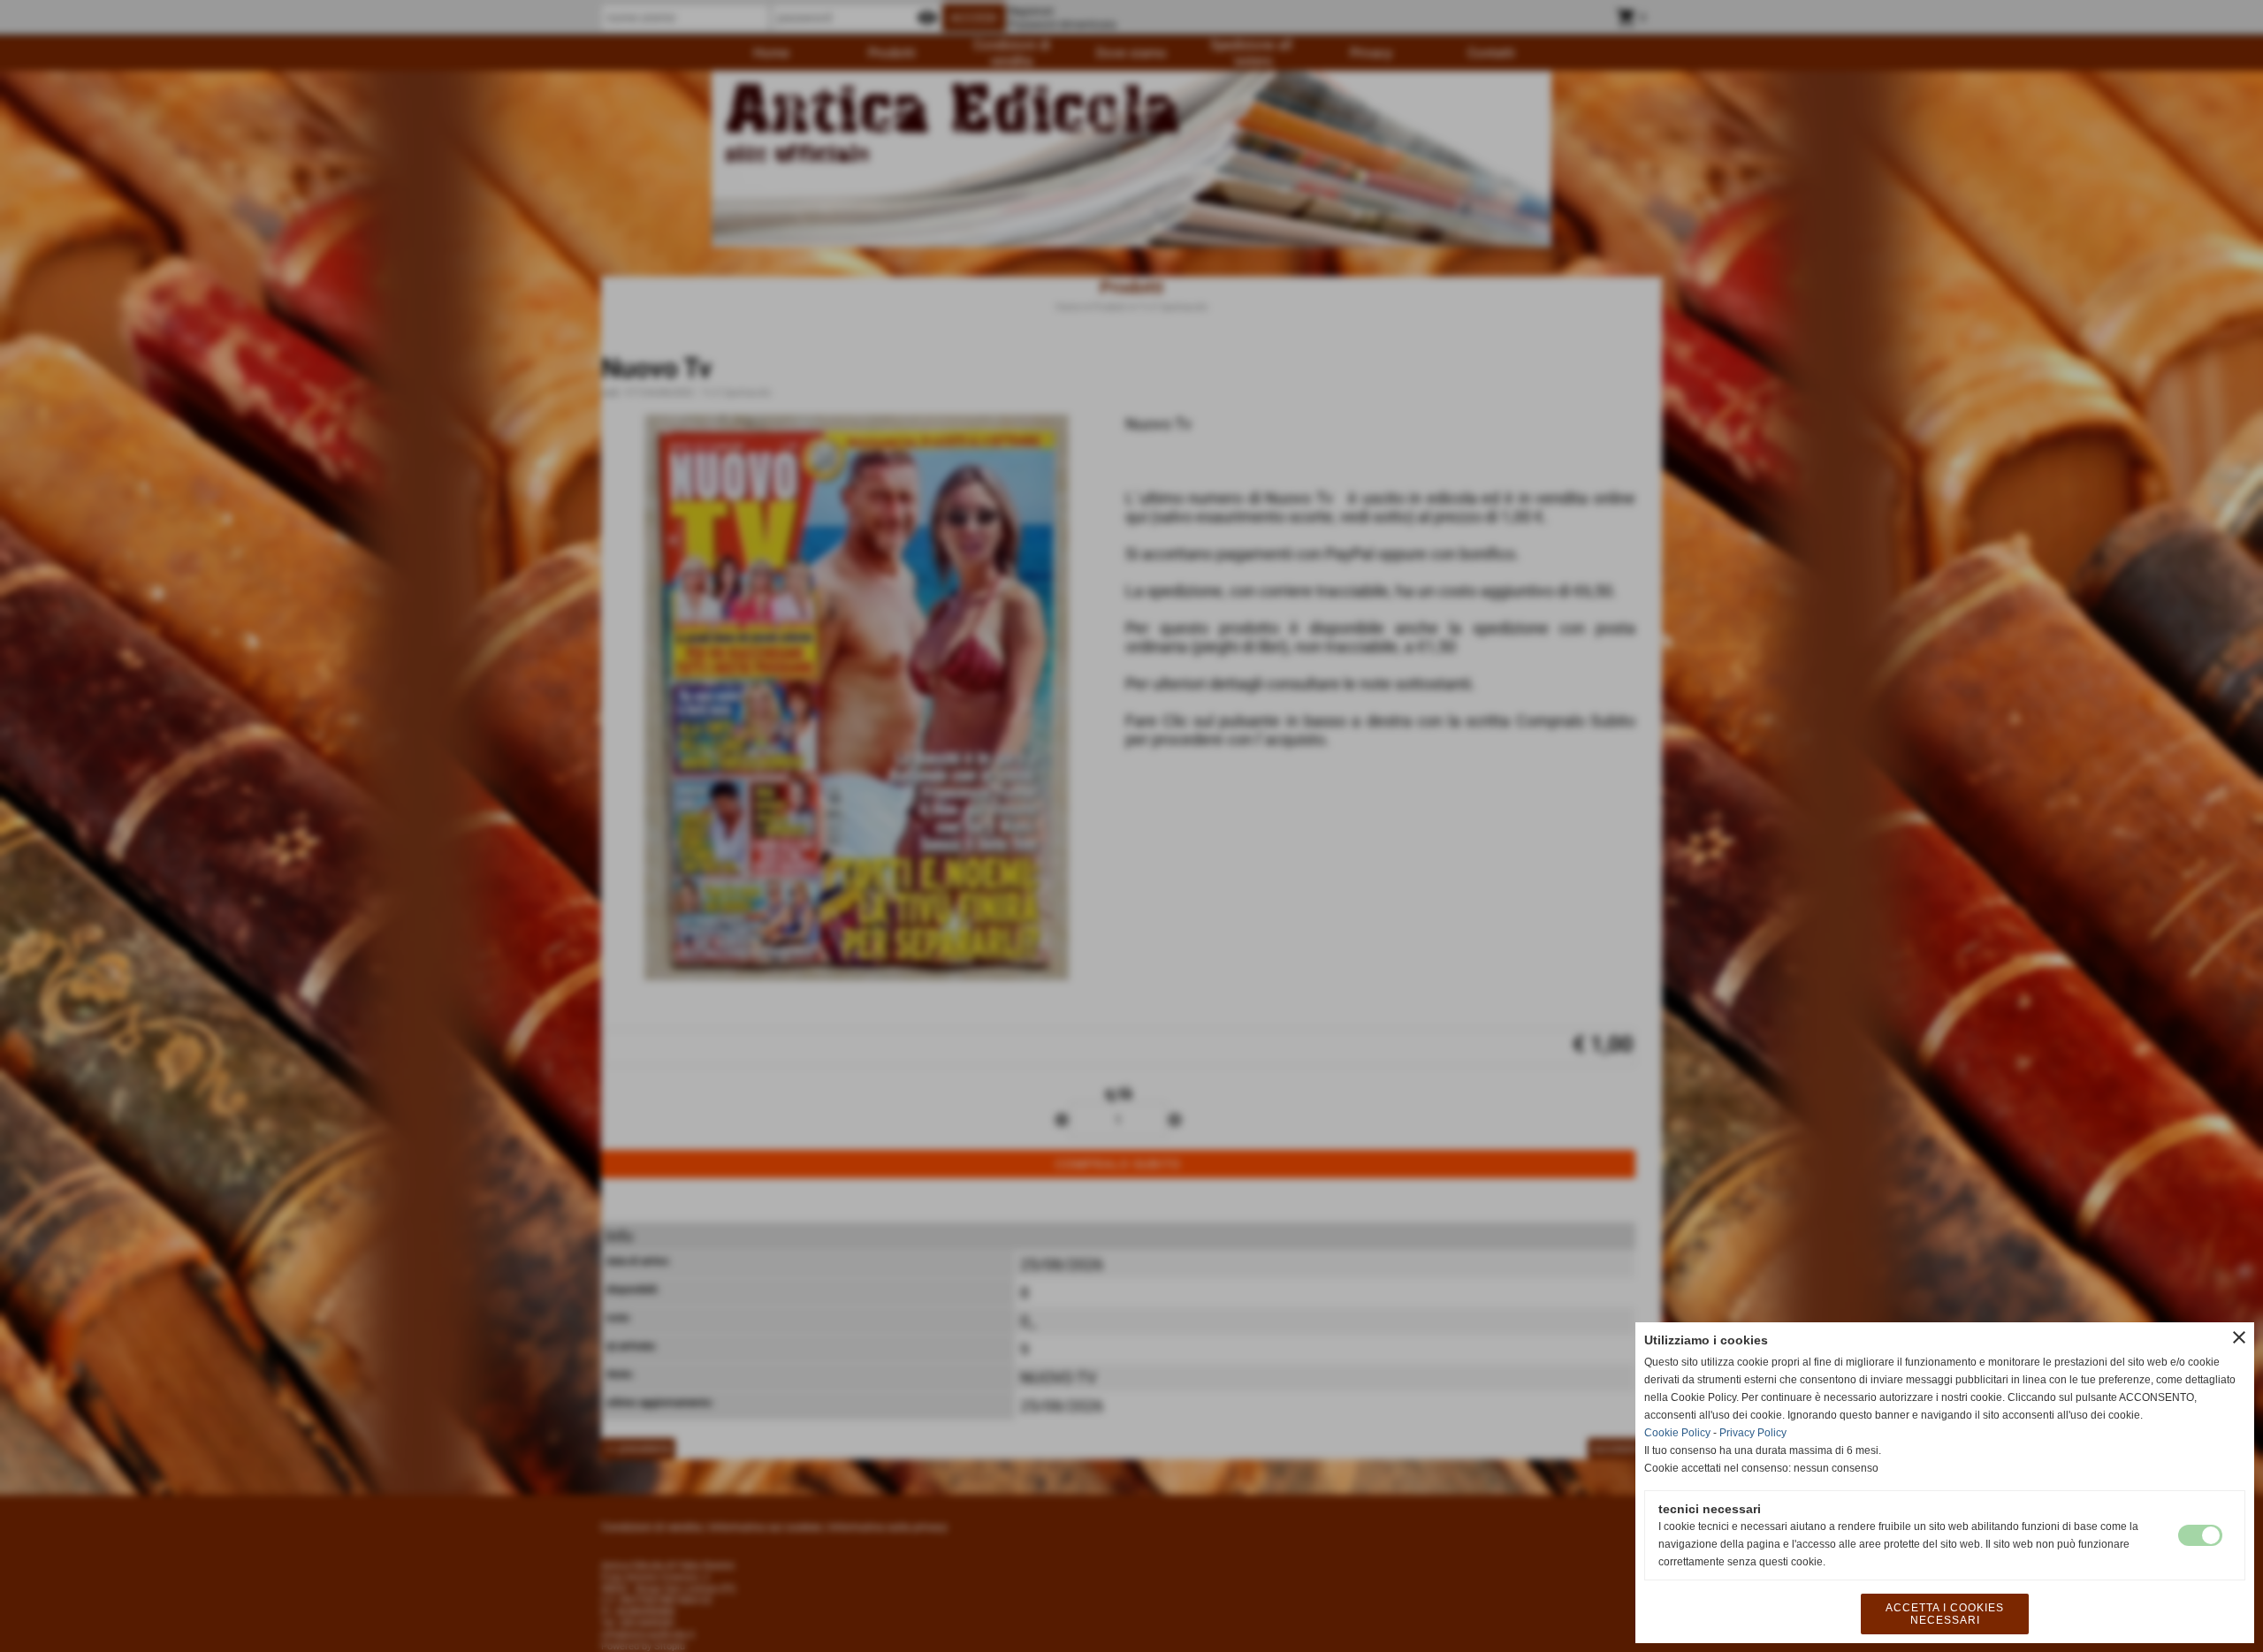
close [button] (2239, 1337)
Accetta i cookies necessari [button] (1945, 1614)
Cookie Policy (1677, 1433)
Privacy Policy (1753, 1433)
